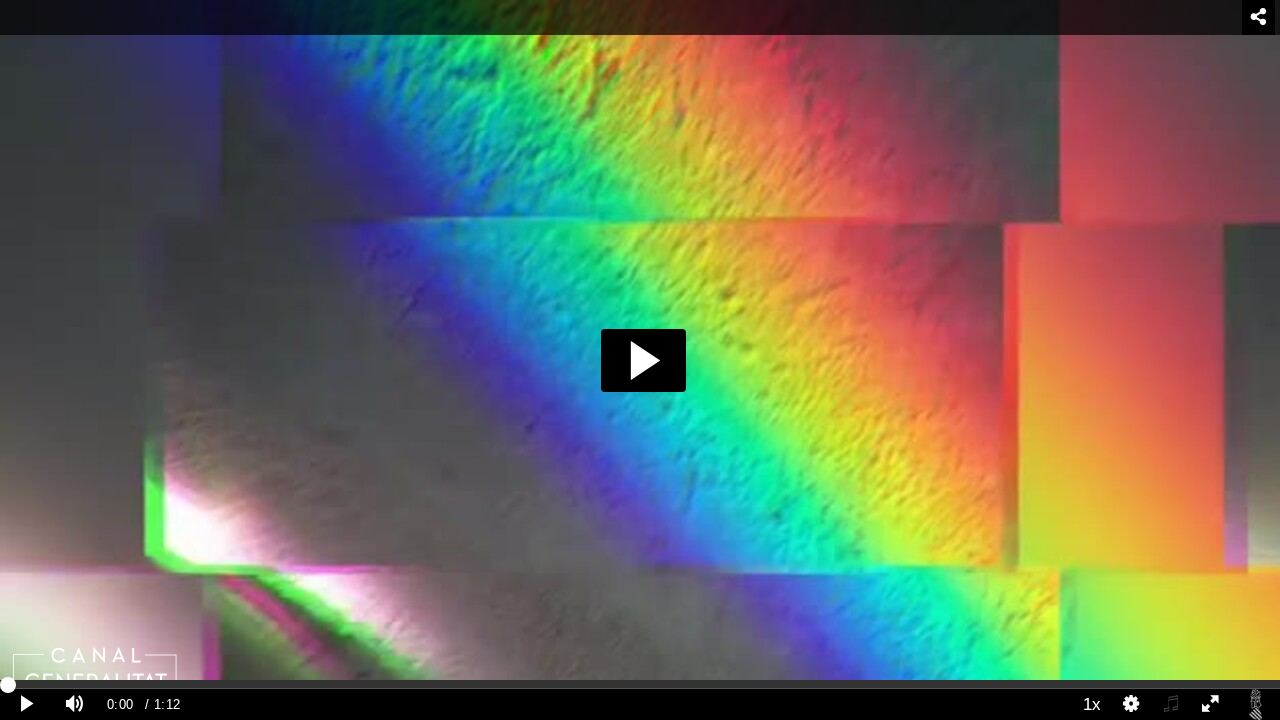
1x (1092, 704)
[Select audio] (1171, 704)
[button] (643, 360)
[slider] (640, 684)
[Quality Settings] (1132, 704)
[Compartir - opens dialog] (1258, 17)
